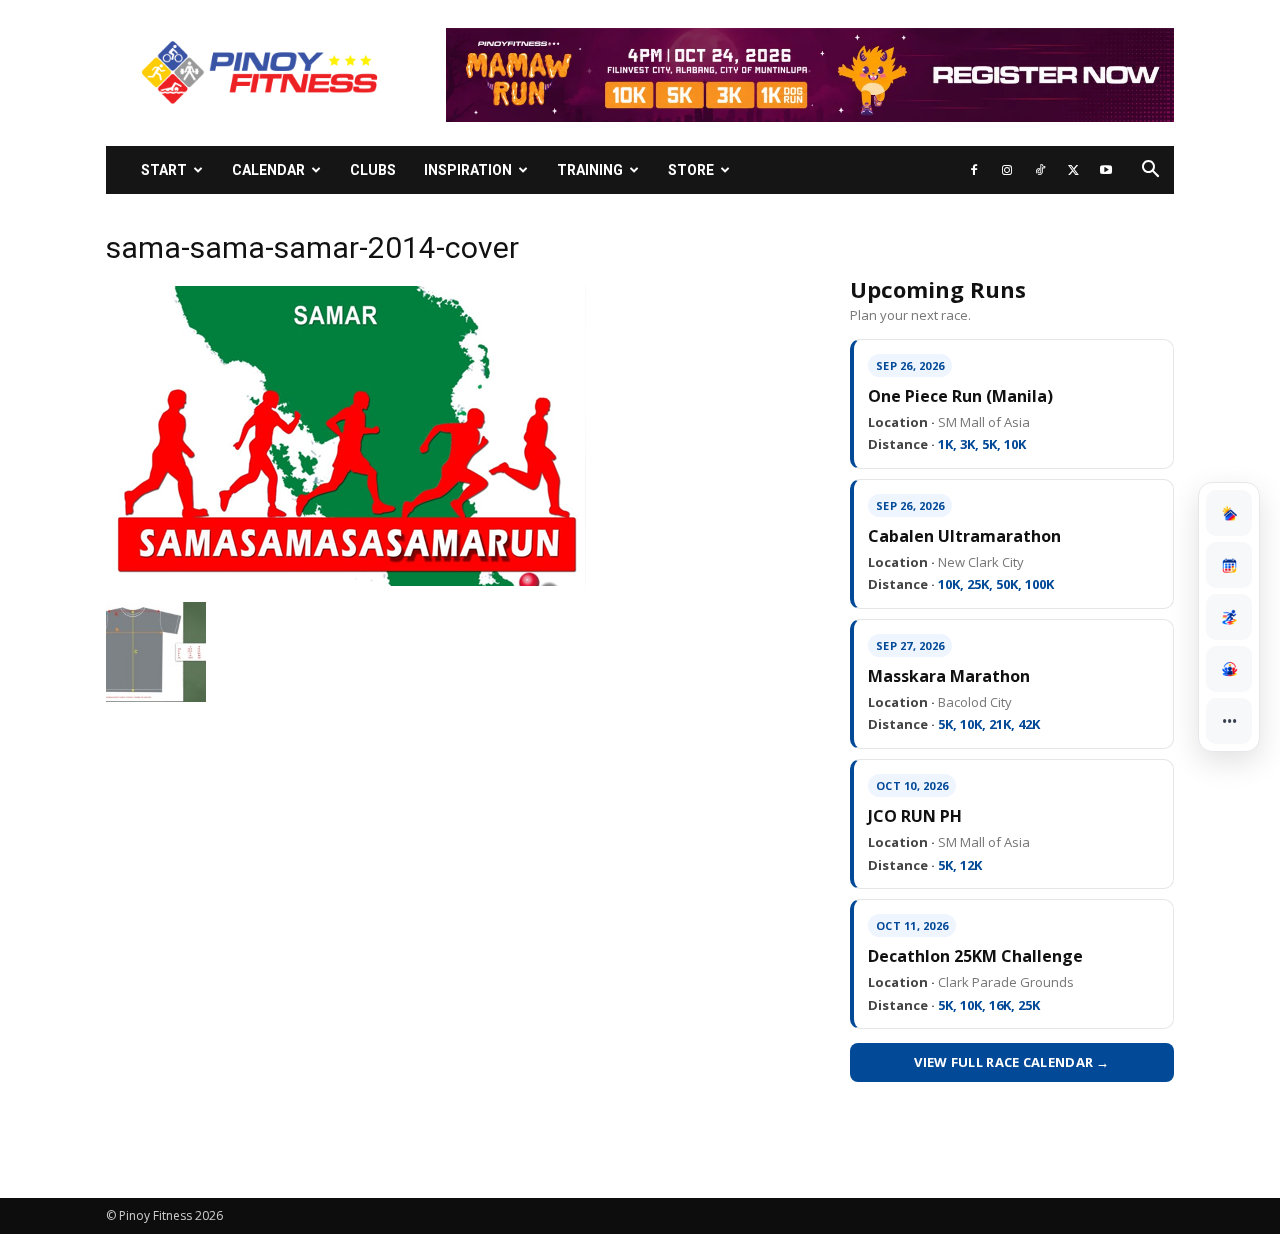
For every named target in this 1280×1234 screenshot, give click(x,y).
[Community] (1229, 669)
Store (691, 170)
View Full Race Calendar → (1012, 1062)
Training (590, 170)
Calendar (268, 170)
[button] (1150, 171)
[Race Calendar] (1229, 565)
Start (164, 170)
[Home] (1229, 513)
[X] (1073, 170)
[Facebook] (974, 170)
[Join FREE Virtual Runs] (1229, 617)
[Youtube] (1106, 170)
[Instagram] (1007, 170)
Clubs (373, 170)
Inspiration (468, 170)
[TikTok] (1040, 170)
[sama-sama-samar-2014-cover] (346, 581)
